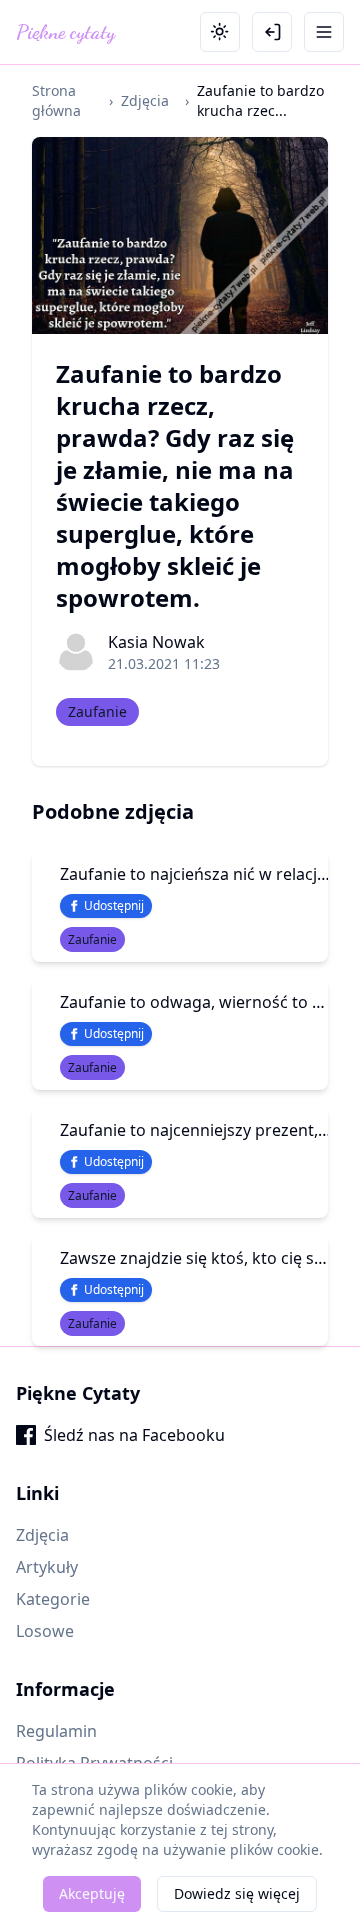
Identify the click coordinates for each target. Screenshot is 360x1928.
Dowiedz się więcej (237, 1893)
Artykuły (47, 1567)
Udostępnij (114, 905)
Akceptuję (92, 1893)
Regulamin (56, 1731)
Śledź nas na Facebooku (134, 1435)
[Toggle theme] (220, 32)
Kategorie (53, 1599)
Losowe (45, 1631)
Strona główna (56, 100)
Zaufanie (97, 711)
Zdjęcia (145, 100)
